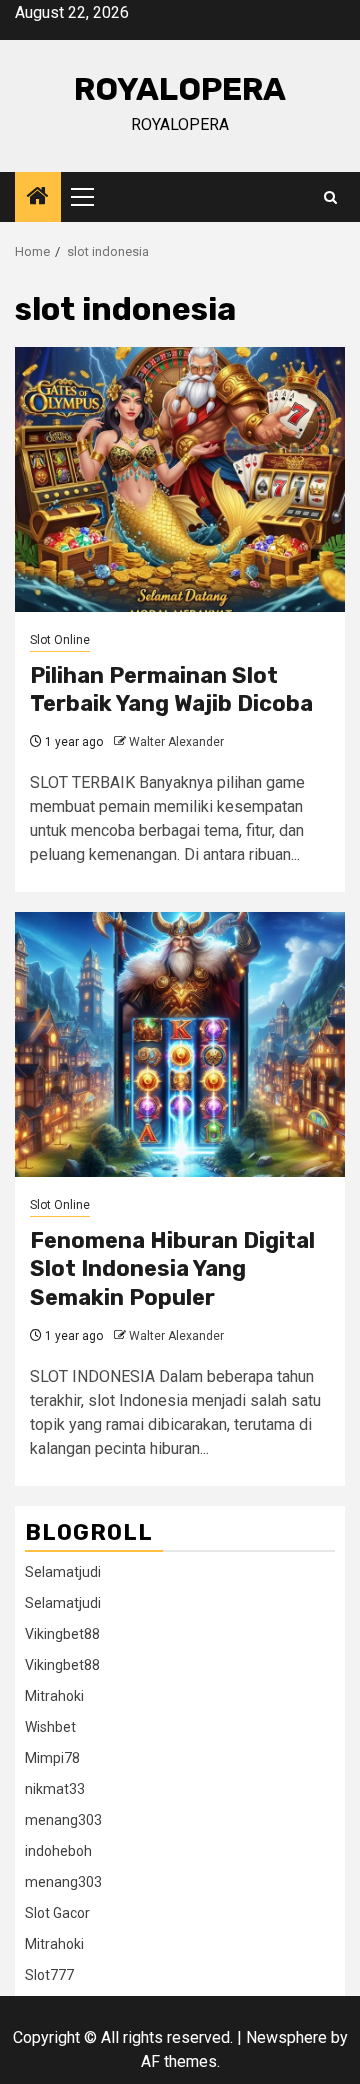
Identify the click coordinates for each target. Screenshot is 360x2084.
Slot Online (60, 640)
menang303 (63, 1820)
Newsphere (286, 2037)
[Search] (330, 197)
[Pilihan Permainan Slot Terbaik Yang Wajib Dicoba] (180, 479)
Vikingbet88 (62, 1634)
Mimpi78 (52, 1758)
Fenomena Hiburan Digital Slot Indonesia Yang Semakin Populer (172, 1269)
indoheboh (58, 1851)
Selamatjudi (63, 1572)
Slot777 (49, 1975)
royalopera (180, 89)
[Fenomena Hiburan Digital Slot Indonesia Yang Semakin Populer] (180, 1044)
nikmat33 (55, 1789)
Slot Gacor (57, 1913)
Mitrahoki (54, 1696)
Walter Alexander (176, 742)
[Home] (38, 198)
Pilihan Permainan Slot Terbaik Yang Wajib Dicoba (171, 690)
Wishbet (50, 1727)
